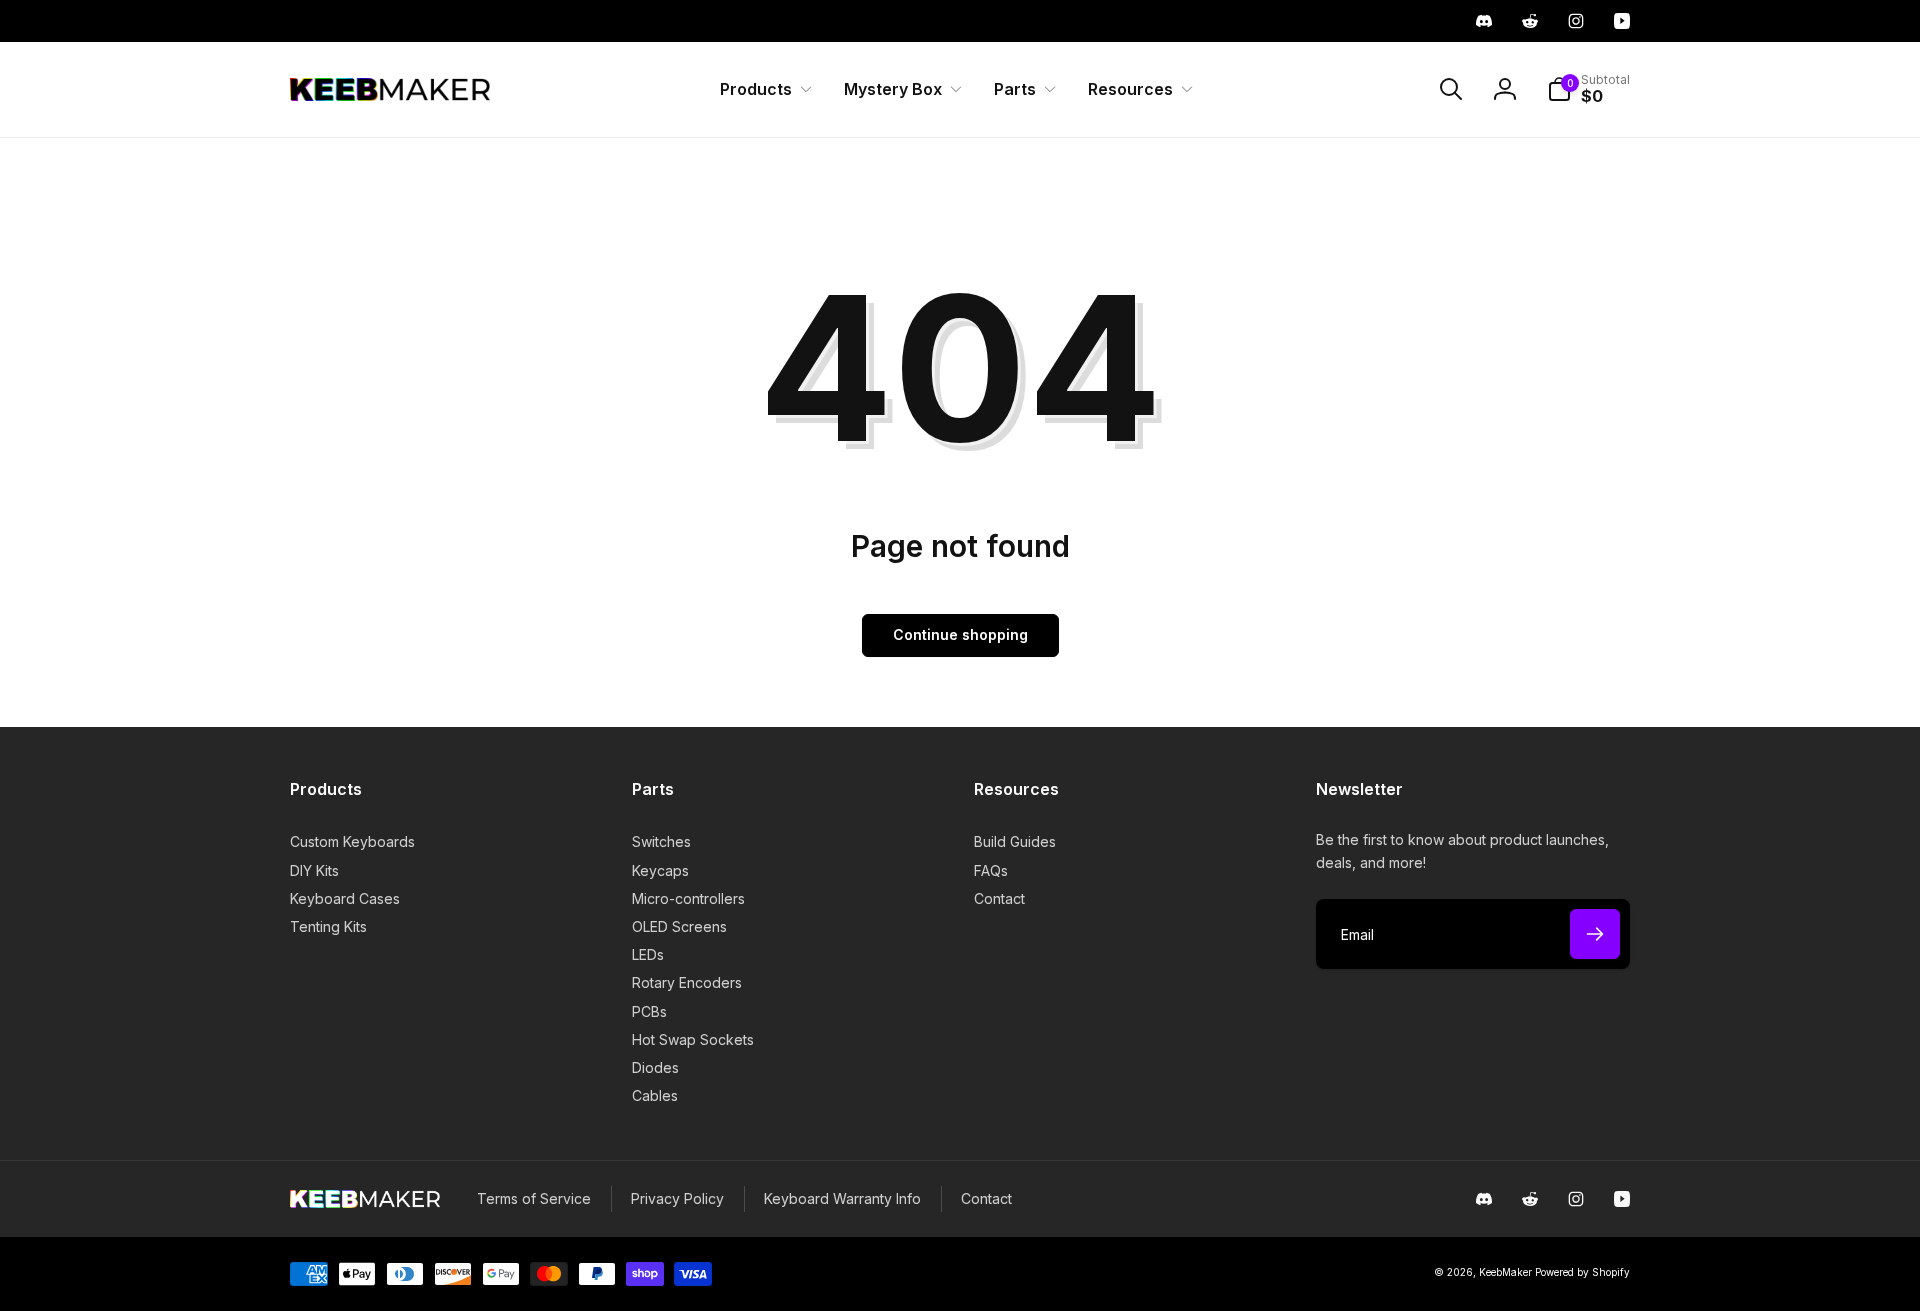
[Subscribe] (1595, 934)
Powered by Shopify (1582, 1272)
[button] (762, 89)
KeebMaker (1505, 1272)
